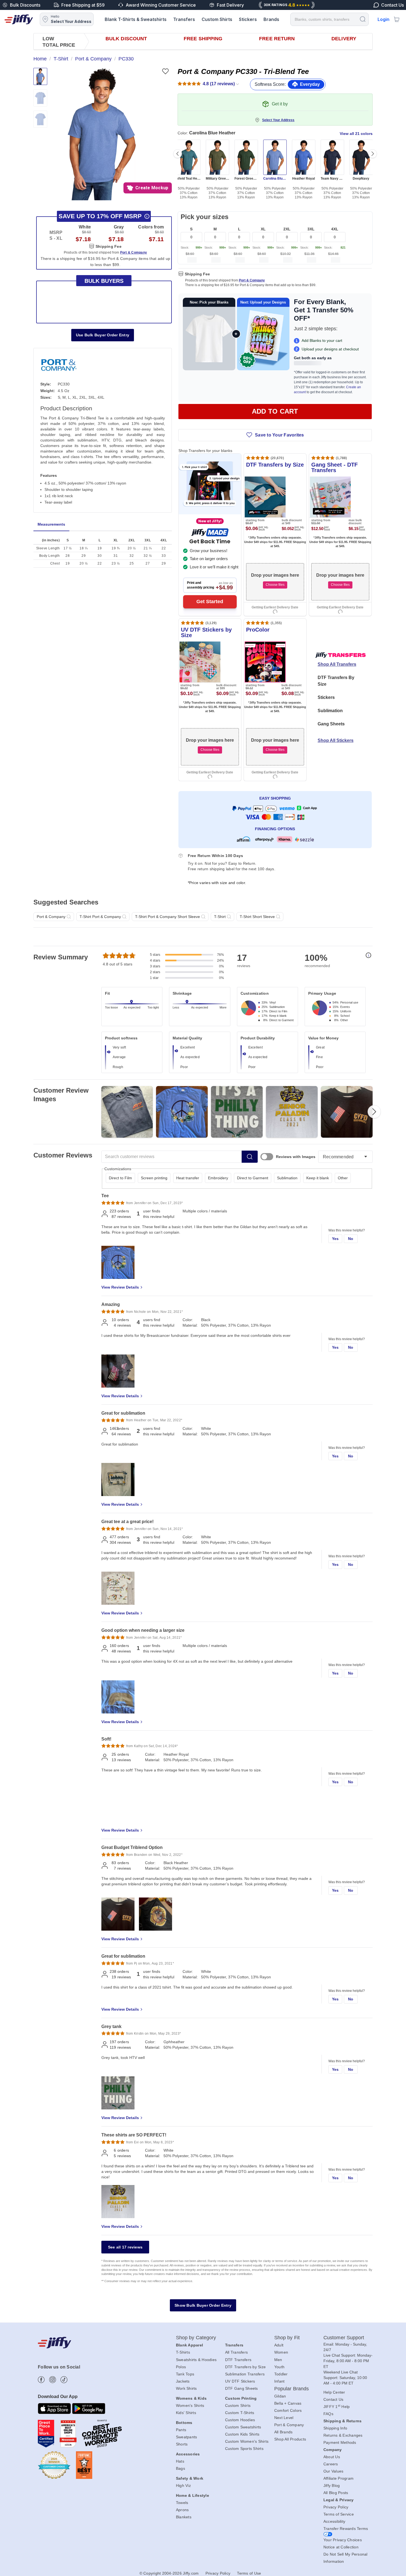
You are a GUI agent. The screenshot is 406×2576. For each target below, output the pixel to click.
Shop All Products (290, 2439)
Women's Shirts (190, 2405)
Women (281, 2352)
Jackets (183, 2381)
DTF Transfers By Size (336, 681)
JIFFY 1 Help (337, 2407)
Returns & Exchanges (343, 2435)
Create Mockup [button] (152, 188)
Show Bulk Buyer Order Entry (203, 2305)
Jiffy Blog (332, 2485)
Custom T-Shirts (240, 2413)
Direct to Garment (253, 1178)
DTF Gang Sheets (242, 2388)
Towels (182, 2503)
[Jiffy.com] (19, 19)
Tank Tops (185, 2374)
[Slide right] (373, 154)
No (351, 1239)
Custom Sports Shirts (244, 2449)
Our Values (333, 2471)
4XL (335, 229)
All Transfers (236, 2352)
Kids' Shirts (186, 2413)
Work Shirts (186, 2388)
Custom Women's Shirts (247, 2441)
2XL (287, 229)
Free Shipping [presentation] (203, 39)
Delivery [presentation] (344, 39)
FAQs (328, 2414)
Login (383, 19)
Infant (280, 2381)
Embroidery (218, 1178)
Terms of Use (249, 2573)
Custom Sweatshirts (243, 2427)
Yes (335, 1239)
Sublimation (330, 711)
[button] (102, 134)
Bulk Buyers (104, 281)
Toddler (281, 2374)
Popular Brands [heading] (292, 2389)
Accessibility (334, 2521)
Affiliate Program (338, 2478)
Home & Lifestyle (193, 2495)
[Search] (363, 19)
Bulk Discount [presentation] (126, 39)
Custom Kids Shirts (242, 2434)
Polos (181, 2367)
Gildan (280, 2396)
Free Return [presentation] (277, 39)
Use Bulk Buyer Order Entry (103, 335)
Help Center (334, 2392)
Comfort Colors (288, 2410)
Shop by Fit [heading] (287, 2338)
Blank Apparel (189, 2345)
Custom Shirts (217, 19)
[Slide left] (178, 154)
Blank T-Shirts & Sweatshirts (136, 19)
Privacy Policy (336, 2507)
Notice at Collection (341, 2547)
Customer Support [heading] (344, 2338)
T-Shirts (183, 2352)
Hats (180, 2461)
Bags (180, 2468)
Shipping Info (335, 2428)
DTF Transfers (238, 2360)
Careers (331, 2464)
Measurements (51, 524)
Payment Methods (340, 2442)
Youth (279, 2367)
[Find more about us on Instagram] (53, 2380)
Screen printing (154, 1178)
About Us (332, 2457)
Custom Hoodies (240, 2420)
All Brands (284, 2432)
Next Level (284, 2418)
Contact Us (333, 2399)
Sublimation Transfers (245, 2374)
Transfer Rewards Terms (346, 2529)
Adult (279, 2345)
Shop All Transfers (337, 664)
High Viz (183, 2485)
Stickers (248, 19)
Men (278, 2360)
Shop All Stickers (336, 740)
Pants (181, 2430)
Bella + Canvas (288, 2403)
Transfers (184, 19)
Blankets (184, 2517)
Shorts (182, 2444)
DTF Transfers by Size (245, 2367)
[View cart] (397, 19)
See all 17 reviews (125, 2247)
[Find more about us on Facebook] (41, 2380)
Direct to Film (120, 1178)
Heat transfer (188, 1178)
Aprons (182, 2510)
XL (263, 229)
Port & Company (252, 280)
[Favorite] (165, 71)
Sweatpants (187, 2437)
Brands (271, 19)
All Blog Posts (336, 2493)
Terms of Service (339, 2514)
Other (343, 1178)
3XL (311, 229)
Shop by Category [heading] (196, 2338)
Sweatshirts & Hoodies (196, 2360)
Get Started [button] (210, 602)
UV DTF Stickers (240, 2381)
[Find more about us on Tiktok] (64, 2380)
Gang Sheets (331, 724)
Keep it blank (318, 1178)
